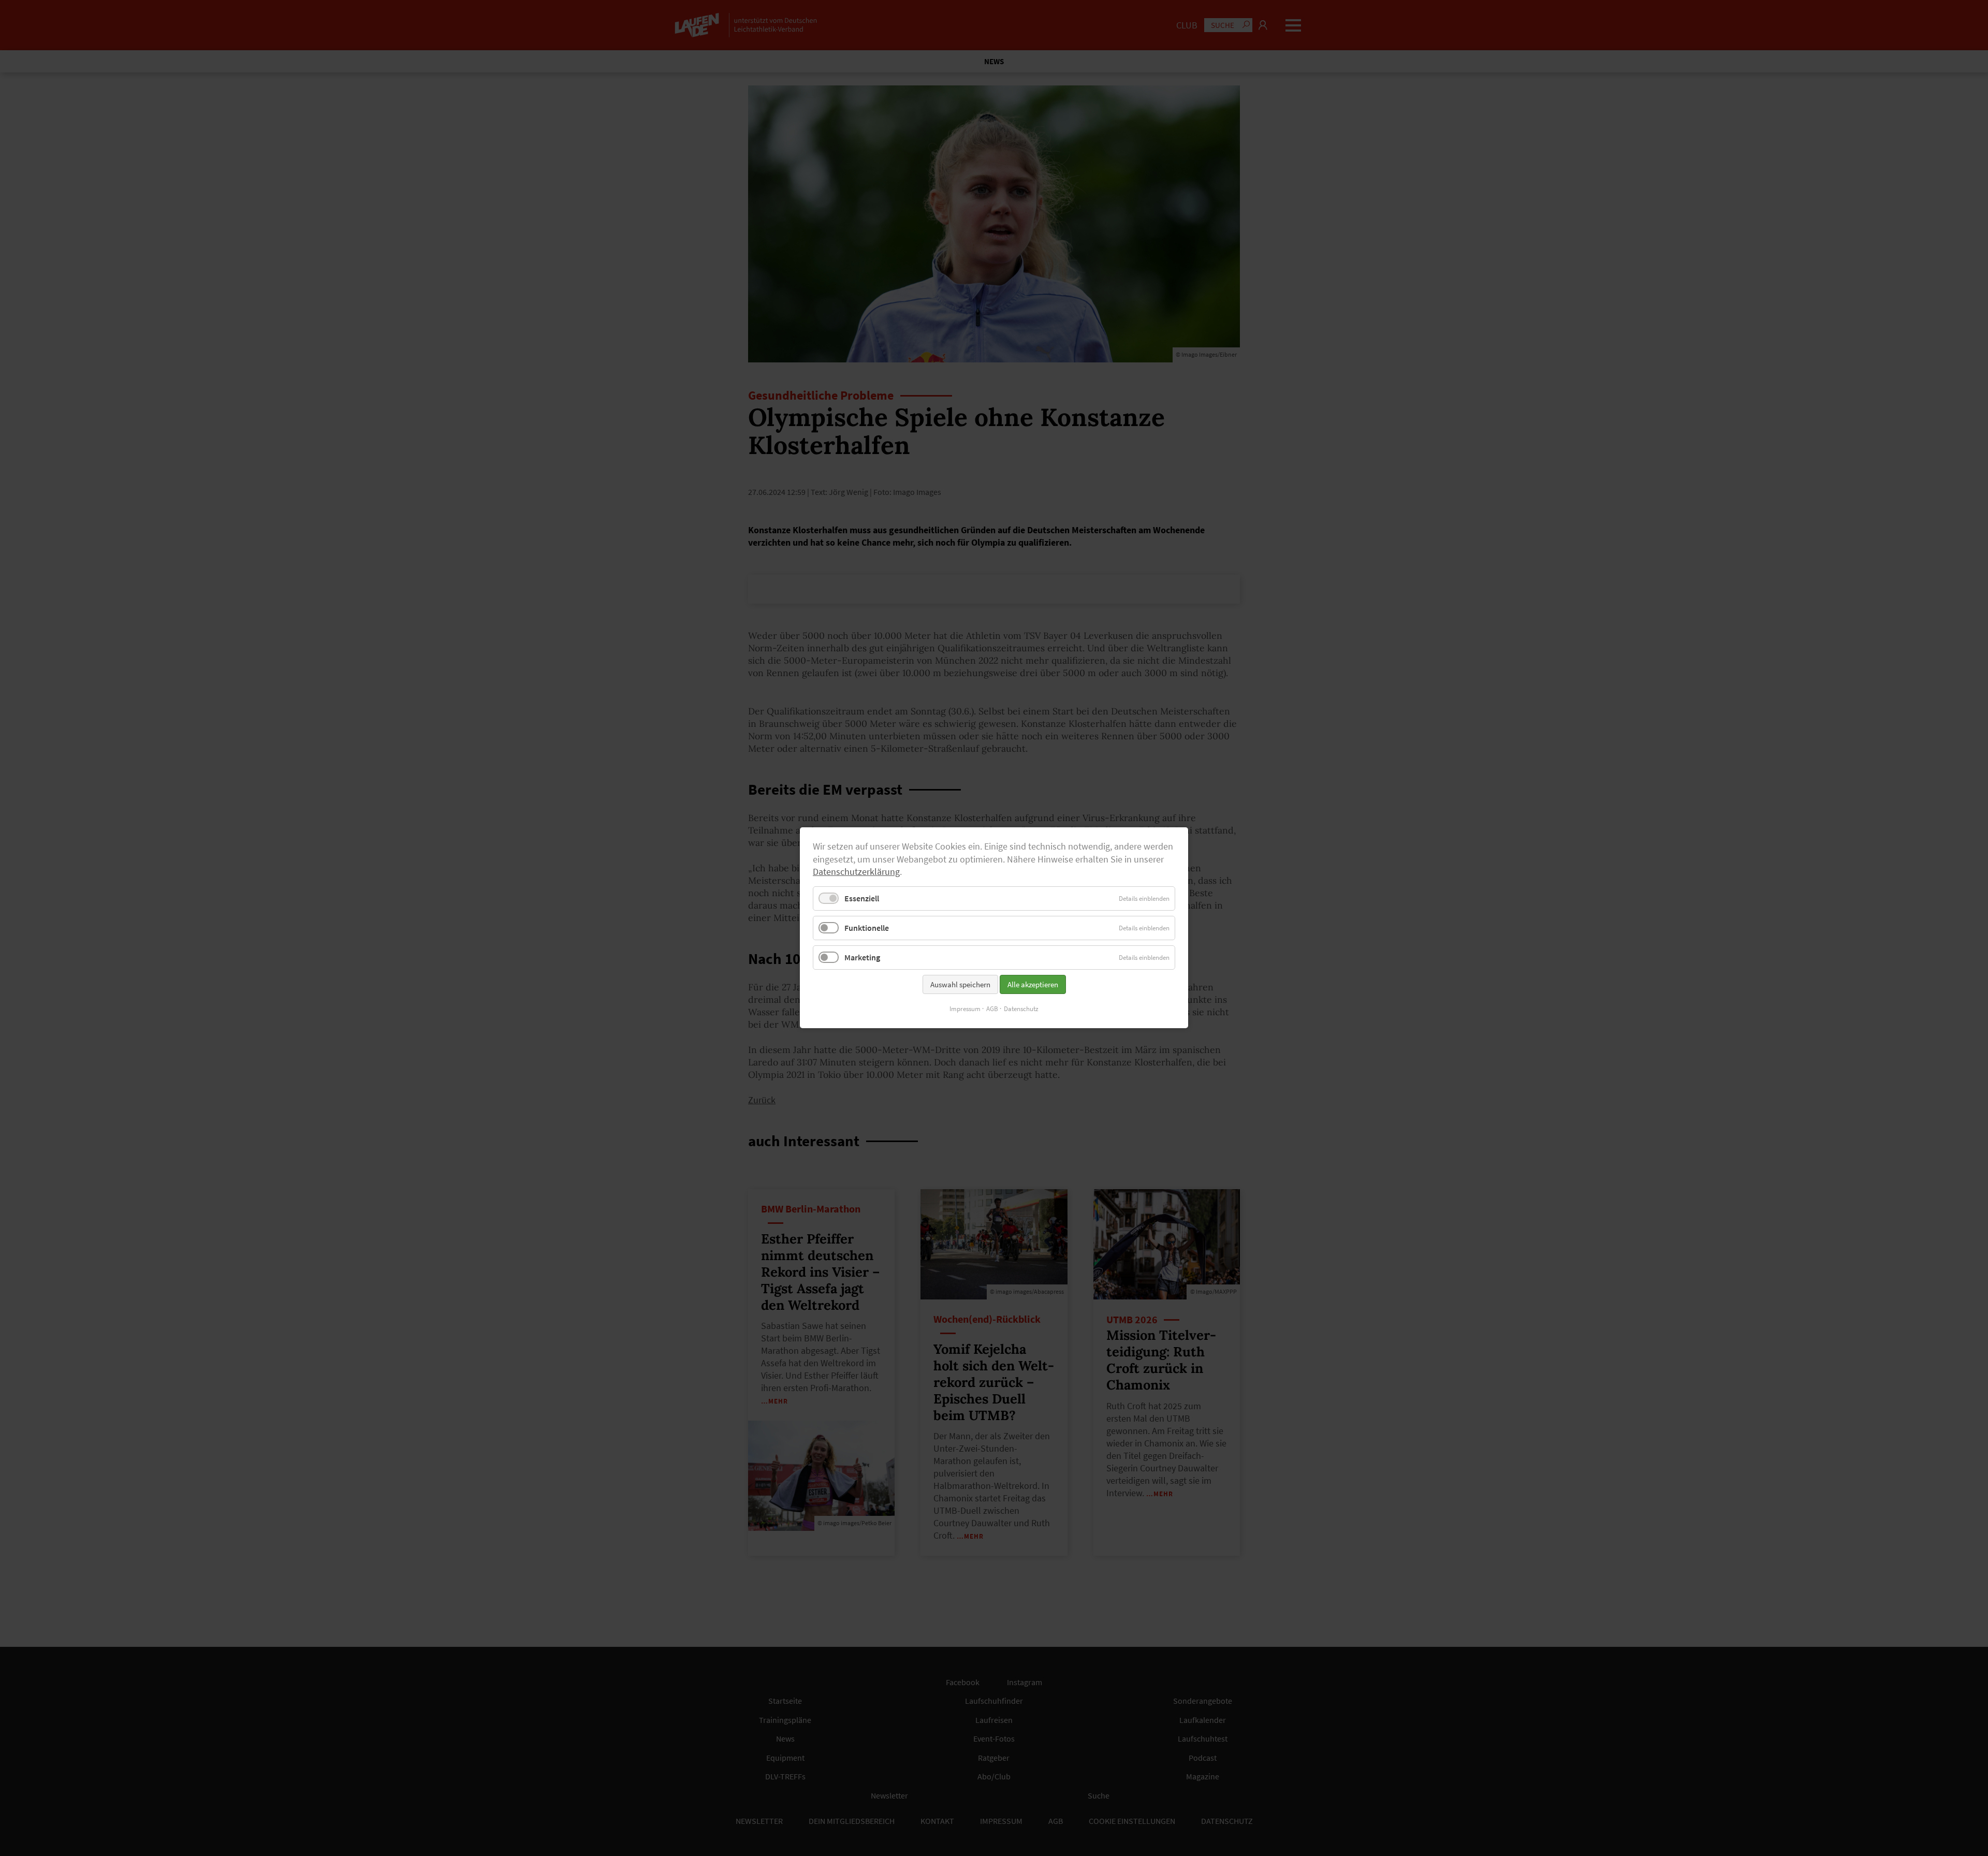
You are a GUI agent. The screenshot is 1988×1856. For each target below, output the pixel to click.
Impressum (965, 1009)
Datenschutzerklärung (856, 872)
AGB (992, 1009)
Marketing (862, 958)
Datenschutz (1021, 1009)
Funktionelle (867, 928)
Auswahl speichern (960, 985)
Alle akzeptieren (1033, 985)
